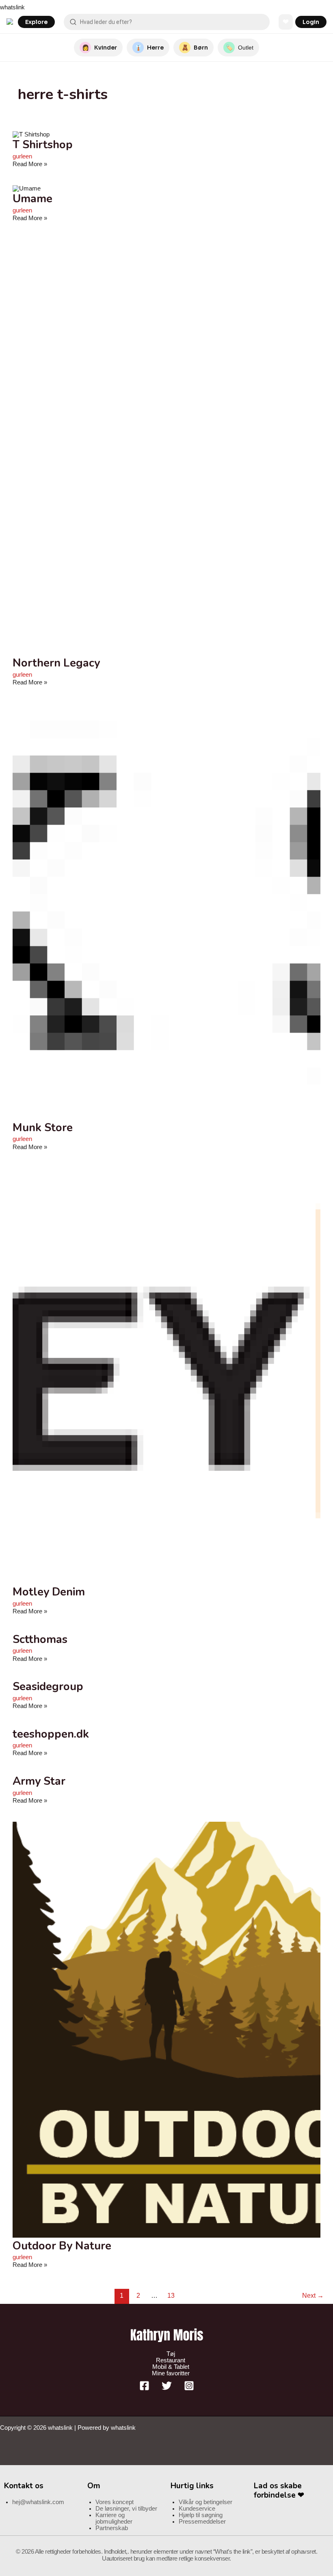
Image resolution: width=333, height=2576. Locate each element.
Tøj (171, 2354)
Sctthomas (40, 1639)
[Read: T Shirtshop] (31, 134)
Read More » (30, 164)
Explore (36, 22)
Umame (32, 199)
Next (313, 2296)
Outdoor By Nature (62, 2246)
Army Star (39, 1781)
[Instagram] (189, 2389)
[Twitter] (167, 2389)
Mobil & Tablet (171, 2367)
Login (311, 22)
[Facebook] (144, 2389)
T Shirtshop (43, 145)
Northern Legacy (56, 663)
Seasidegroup (48, 1686)
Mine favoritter (171, 2373)
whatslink (12, 7)
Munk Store (43, 1128)
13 (171, 2296)
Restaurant (171, 2360)
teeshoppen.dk (51, 1734)
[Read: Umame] (27, 188)
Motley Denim (49, 1592)
